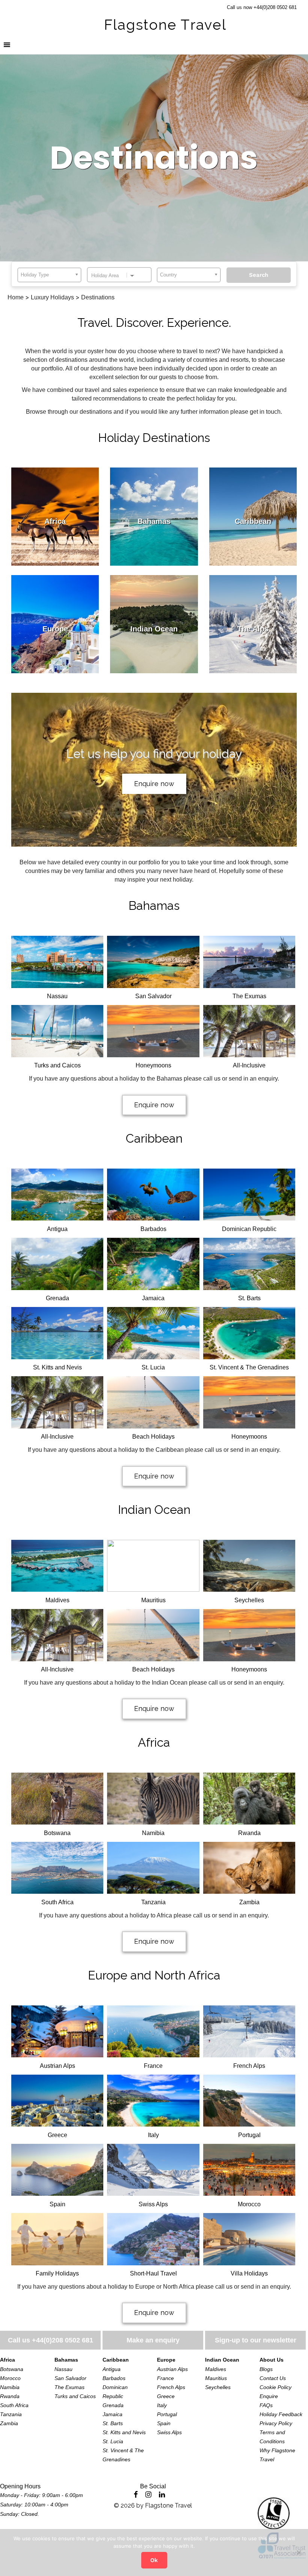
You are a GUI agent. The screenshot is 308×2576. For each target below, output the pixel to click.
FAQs (266, 2405)
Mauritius (216, 2378)
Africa (154, 1742)
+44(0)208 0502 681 (63, 2340)
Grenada (113, 2405)
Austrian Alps (172, 2369)
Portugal (167, 2414)
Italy (162, 2405)
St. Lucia (113, 2441)
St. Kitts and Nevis (124, 2432)
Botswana (12, 2369)
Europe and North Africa (154, 1975)
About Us (272, 2360)
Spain (164, 2423)
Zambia (9, 2423)
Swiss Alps (169, 2432)
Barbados (114, 2378)
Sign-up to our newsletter (256, 2340)
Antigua (112, 2369)
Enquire (269, 2396)
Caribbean (154, 1138)
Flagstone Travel (168, 2505)
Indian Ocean (154, 1510)
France (165, 2378)
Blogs (266, 2369)
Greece (166, 2396)
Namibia (10, 2387)
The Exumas (69, 2387)
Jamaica (112, 2414)
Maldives (216, 2369)
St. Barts (113, 2423)
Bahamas (154, 905)
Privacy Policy (276, 2423)
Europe (166, 2360)
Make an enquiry (153, 2340)
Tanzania (11, 2414)
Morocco (10, 2378)
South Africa (14, 2405)
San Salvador (70, 2378)
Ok (154, 2560)
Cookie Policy (276, 2387)
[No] (299, 2552)
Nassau (63, 2369)
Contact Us (273, 2378)
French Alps (171, 2387)
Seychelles (218, 2387)
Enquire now (154, 784)
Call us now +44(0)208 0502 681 (262, 7)
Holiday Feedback (281, 2414)
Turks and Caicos (75, 2396)
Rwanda (10, 2396)
